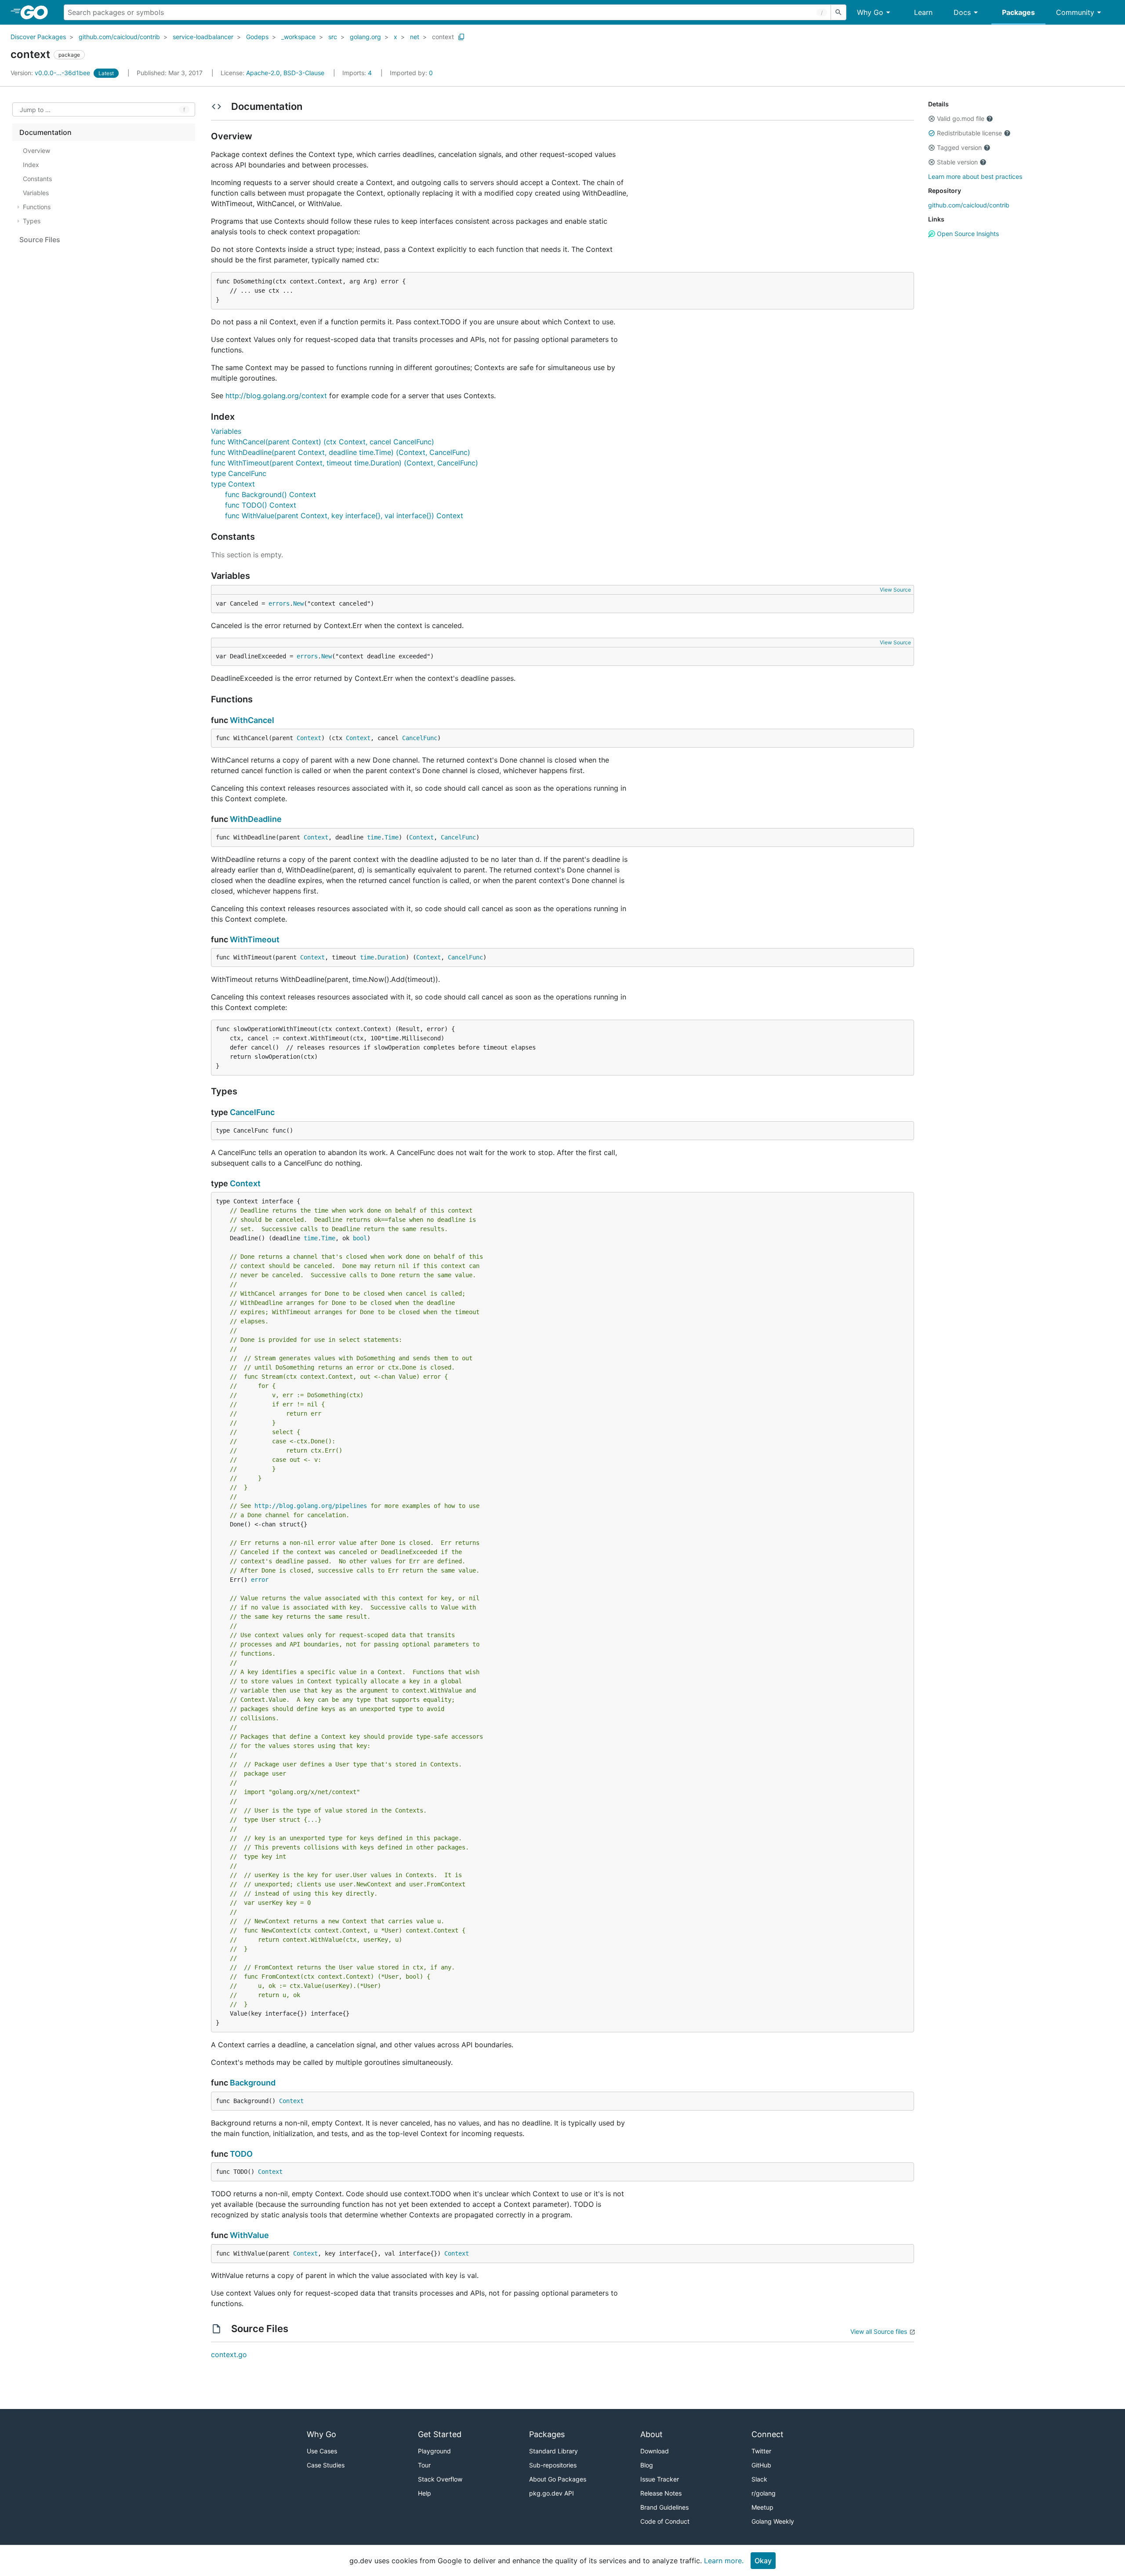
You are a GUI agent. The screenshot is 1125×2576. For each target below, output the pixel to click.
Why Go (870, 12)
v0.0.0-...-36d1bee (51, 73)
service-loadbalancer (203, 37)
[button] (932, 119)
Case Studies (326, 2465)
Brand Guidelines (664, 2507)
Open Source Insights (967, 234)
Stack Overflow (440, 2479)
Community (1075, 12)
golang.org (365, 37)
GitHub (761, 2465)
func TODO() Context (261, 505)
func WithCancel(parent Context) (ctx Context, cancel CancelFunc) (323, 442)
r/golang (764, 2493)
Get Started (440, 2434)
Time (392, 837)
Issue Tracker (660, 2479)
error (260, 1580)
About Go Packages (558, 2479)
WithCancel (252, 720)
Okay (763, 2561)
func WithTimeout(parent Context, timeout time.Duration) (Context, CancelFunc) (345, 463)
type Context (233, 484)
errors (279, 603)
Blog (647, 2465)
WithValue (249, 2235)
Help (425, 2493)
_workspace (298, 37)
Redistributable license (969, 133)
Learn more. (724, 2561)
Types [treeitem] (32, 221)
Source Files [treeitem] (40, 240)
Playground (434, 2451)
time (374, 837)
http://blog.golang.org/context (276, 396)
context (443, 37)
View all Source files (879, 2331)
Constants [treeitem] (37, 179)
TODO (241, 2154)
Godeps (257, 37)
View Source (895, 590)
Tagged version (959, 147)
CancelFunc (420, 738)
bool (360, 1238)
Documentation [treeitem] (45, 132)
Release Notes (661, 2493)
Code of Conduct (665, 2521)
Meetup (762, 2507)
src (333, 37)
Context (309, 738)
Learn (923, 12)
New (298, 603)
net (415, 37)
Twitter (761, 2451)
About (651, 2434)
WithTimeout (255, 939)
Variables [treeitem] (36, 193)
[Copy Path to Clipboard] (461, 37)
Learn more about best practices (975, 176)
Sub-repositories (553, 2465)
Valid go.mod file (961, 118)
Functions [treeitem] (37, 207)
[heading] (37, 12)
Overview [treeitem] (36, 151)
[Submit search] (838, 12)
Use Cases (322, 2451)
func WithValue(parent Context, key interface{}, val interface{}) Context (344, 516)
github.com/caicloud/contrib (119, 37)
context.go (229, 2354)
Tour (424, 2465)
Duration (392, 957)
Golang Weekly (773, 2521)
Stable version (957, 162)
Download (655, 2451)
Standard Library (553, 2451)
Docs (962, 12)
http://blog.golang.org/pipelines (311, 1506)
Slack (759, 2479)
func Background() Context (270, 494)
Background (253, 2083)
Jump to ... (35, 110)
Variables (226, 431)
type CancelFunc (239, 473)
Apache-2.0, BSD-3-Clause (285, 73)
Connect (768, 2434)
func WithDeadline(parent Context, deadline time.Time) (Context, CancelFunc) (341, 452)
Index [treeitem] (31, 165)
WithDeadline (256, 819)
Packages (1018, 12)
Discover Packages (38, 37)
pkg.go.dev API (552, 2493)
